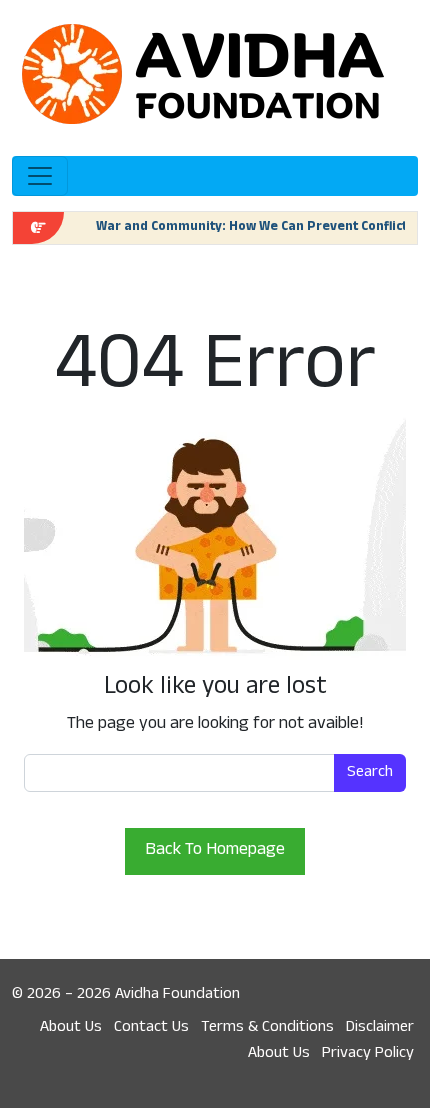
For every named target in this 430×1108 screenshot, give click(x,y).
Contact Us (151, 1028)
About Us (71, 1028)
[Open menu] (40, 176)
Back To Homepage (215, 851)
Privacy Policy (368, 1054)
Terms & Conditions (267, 1028)
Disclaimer (380, 1028)
